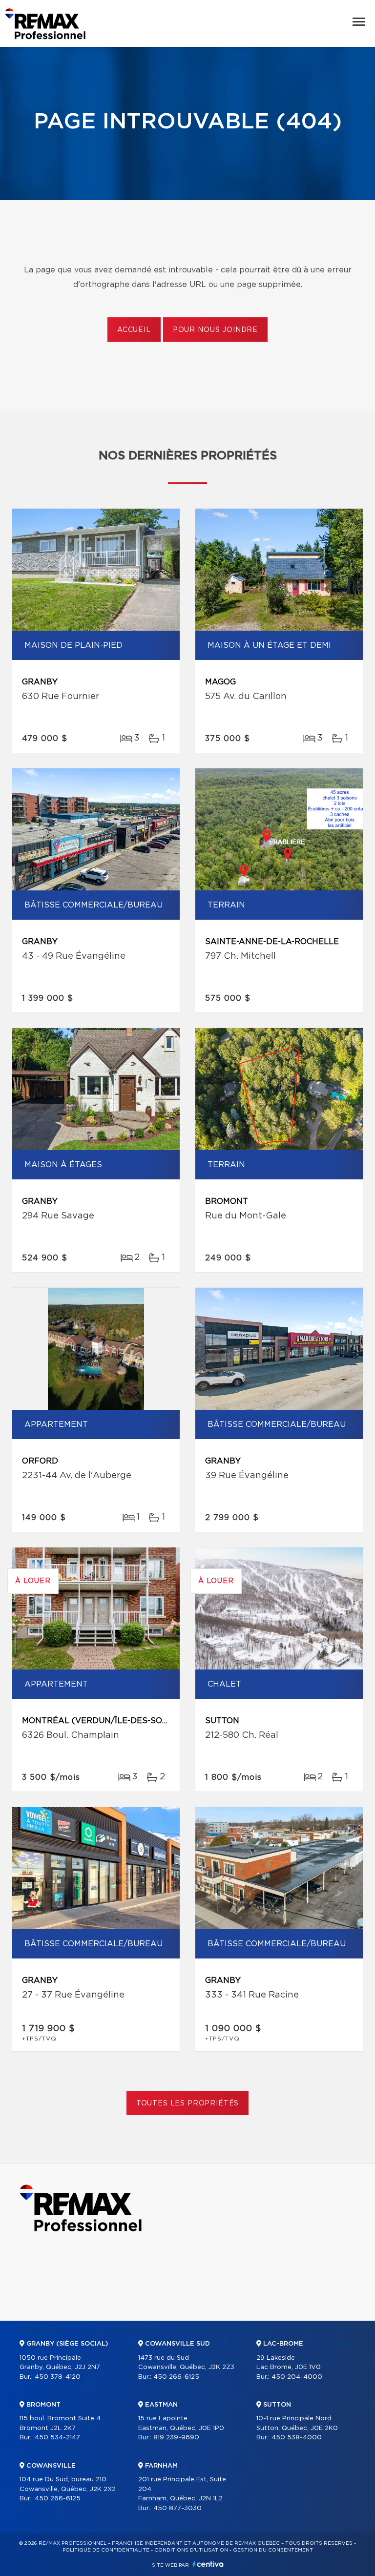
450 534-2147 (57, 2438)
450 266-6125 (58, 2499)
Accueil (134, 330)
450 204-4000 (297, 2377)
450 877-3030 (177, 2508)
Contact (340, 2329)
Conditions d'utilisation (191, 2550)
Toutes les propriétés (188, 2103)
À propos (137, 2329)
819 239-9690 (176, 2438)
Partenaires (244, 2329)
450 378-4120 (58, 2377)
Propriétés (39, 2329)
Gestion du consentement (273, 2550)
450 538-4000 (297, 2438)
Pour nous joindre (215, 330)
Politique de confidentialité (106, 2550)
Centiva (208, 2564)
